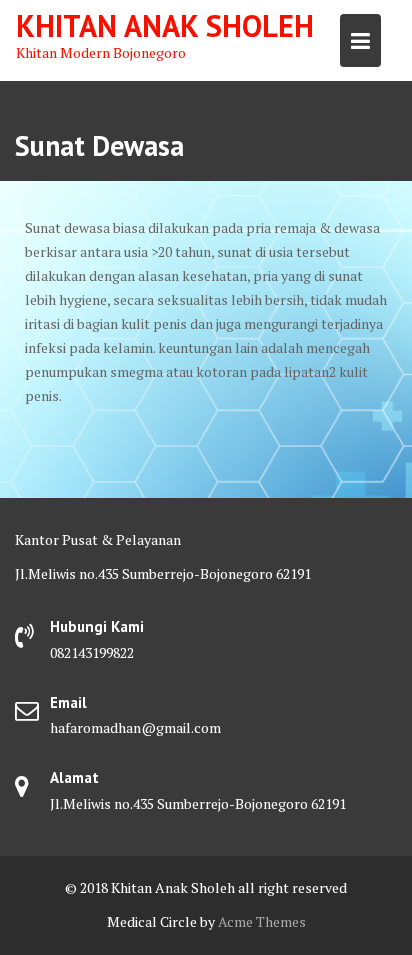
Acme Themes (262, 921)
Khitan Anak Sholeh (165, 25)
